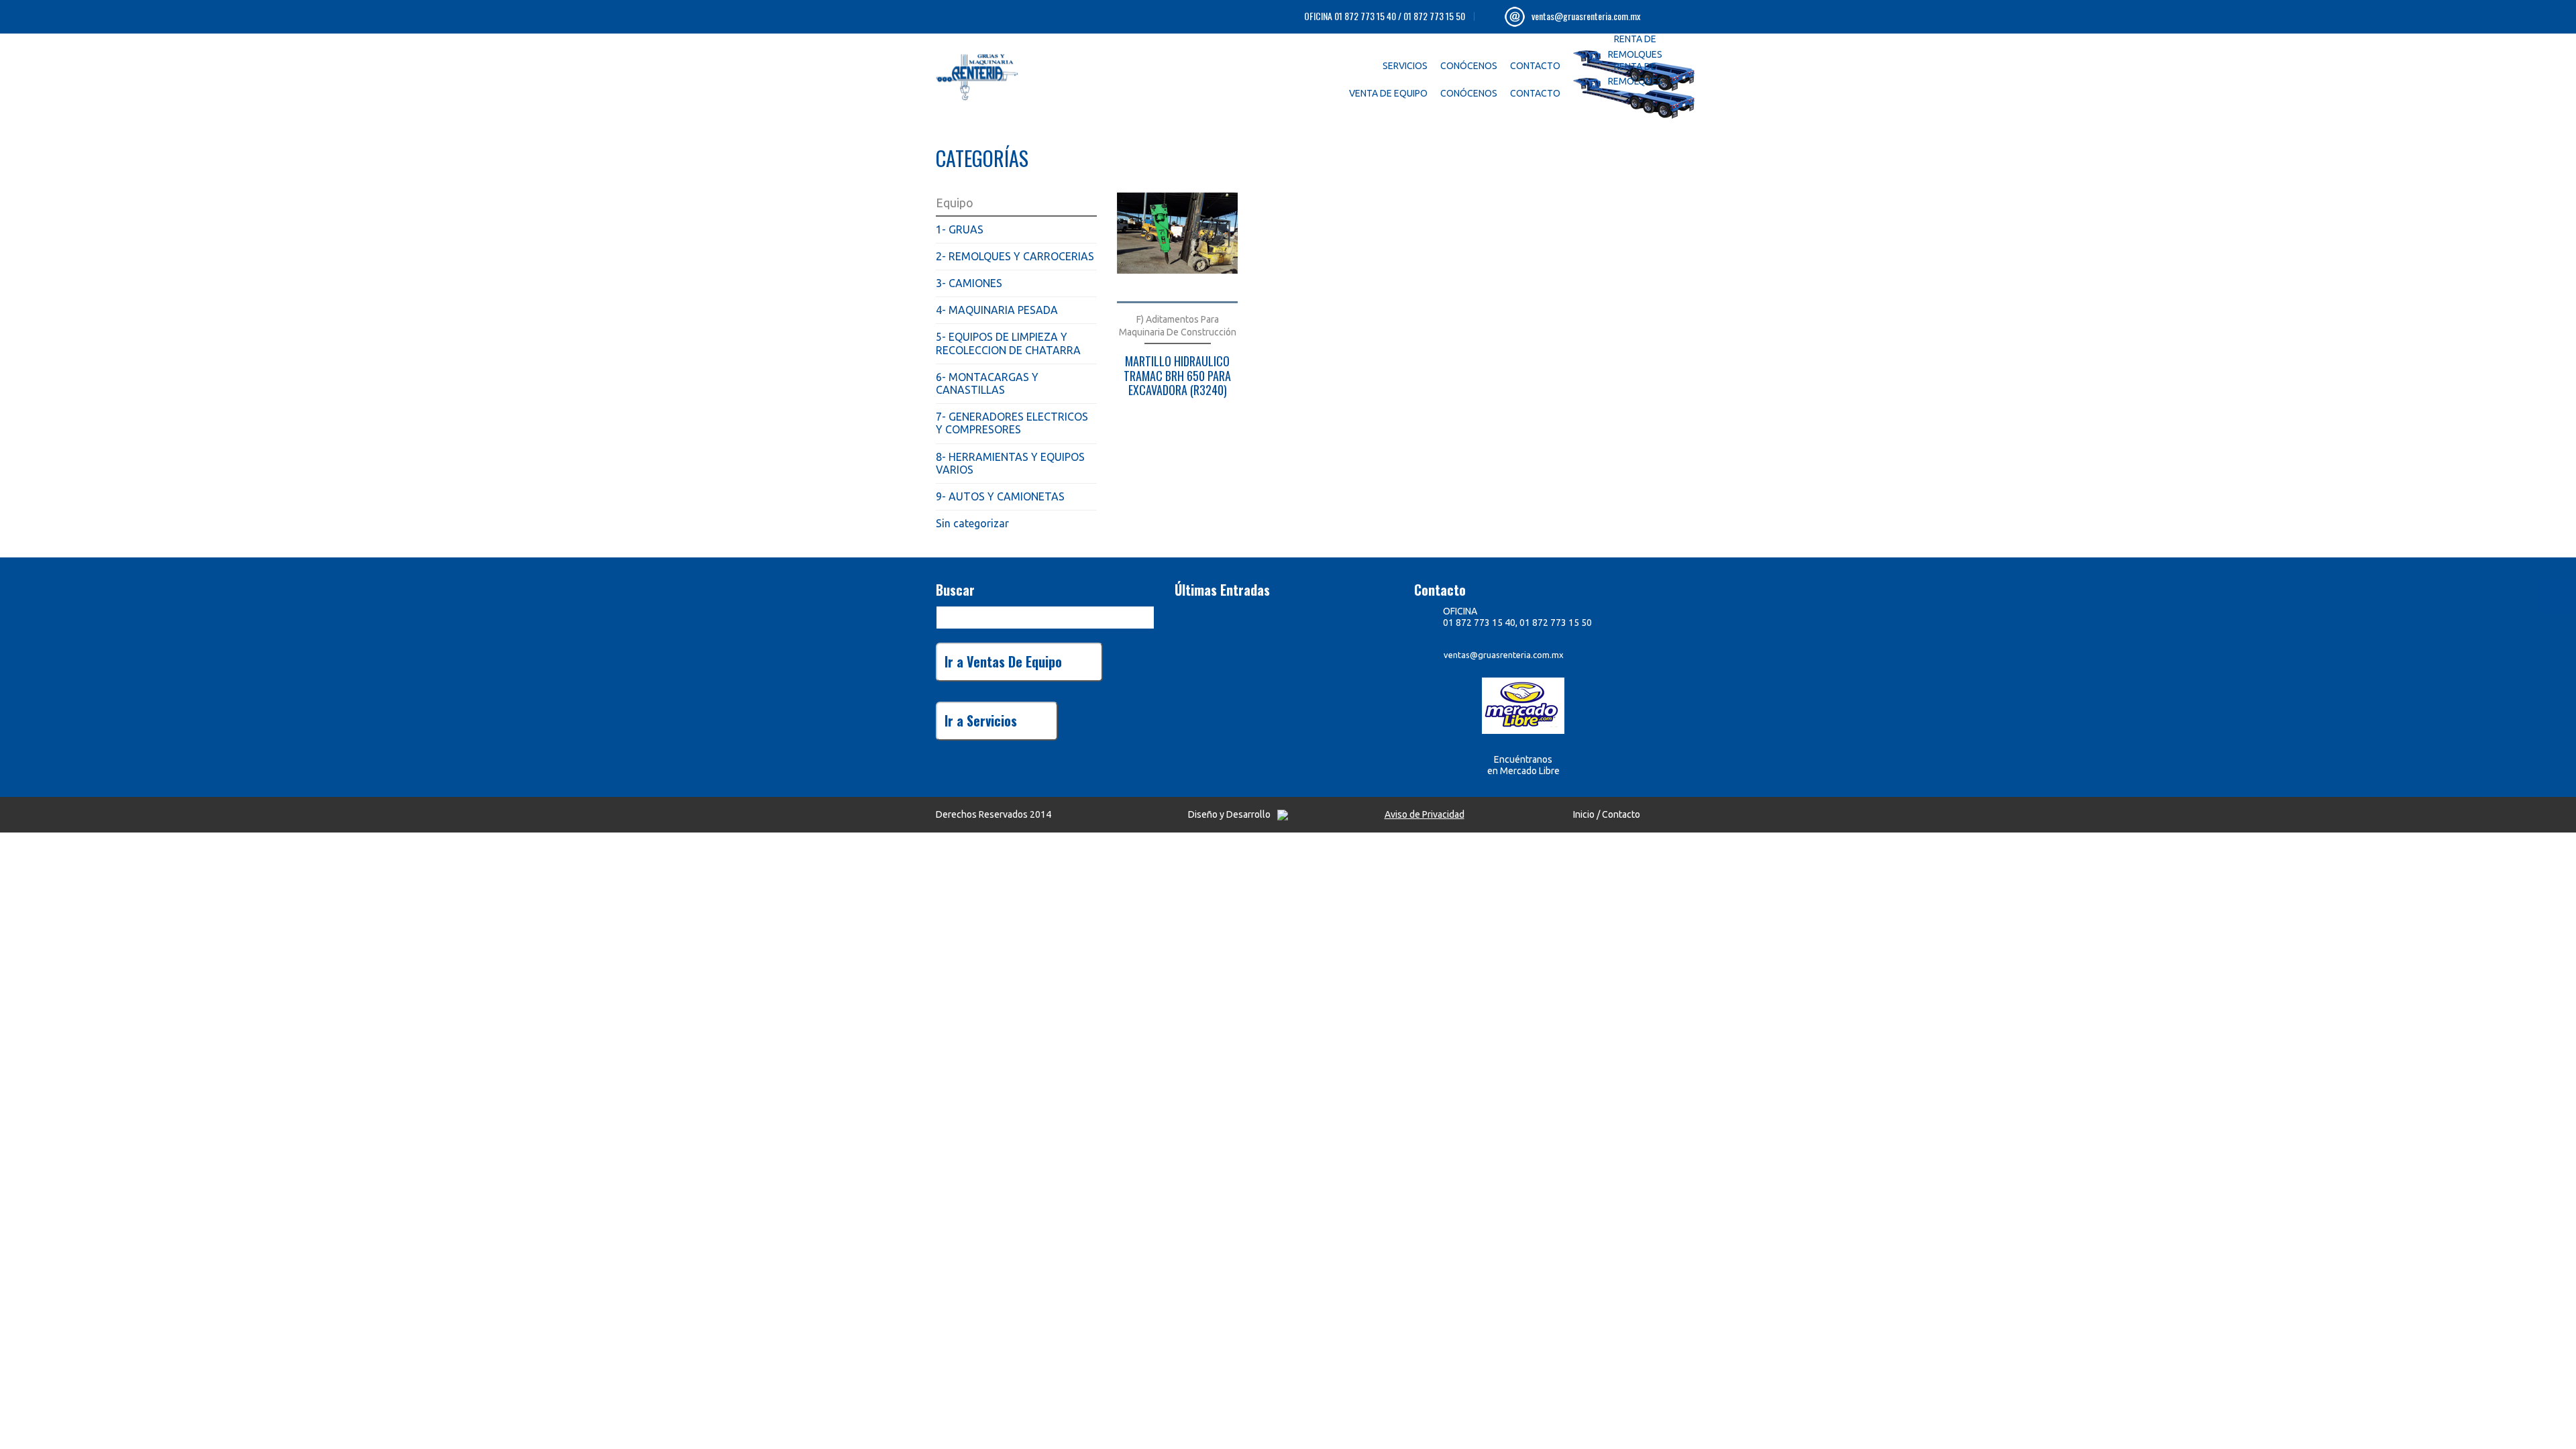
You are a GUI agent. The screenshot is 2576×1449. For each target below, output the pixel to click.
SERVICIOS (1405, 66)
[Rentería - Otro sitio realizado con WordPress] (1006, 74)
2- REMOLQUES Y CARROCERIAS (1015, 256)
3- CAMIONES (969, 283)
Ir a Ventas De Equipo (1003, 661)
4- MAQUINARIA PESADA (997, 310)
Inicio (1584, 814)
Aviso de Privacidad (1425, 814)
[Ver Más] (1177, 248)
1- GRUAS (960, 229)
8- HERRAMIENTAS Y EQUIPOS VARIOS (1010, 463)
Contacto (1621, 814)
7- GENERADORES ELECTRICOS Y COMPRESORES (1012, 423)
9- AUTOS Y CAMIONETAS (1000, 496)
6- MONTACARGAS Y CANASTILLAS (987, 383)
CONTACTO (1535, 66)
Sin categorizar (972, 523)
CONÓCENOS (1469, 66)
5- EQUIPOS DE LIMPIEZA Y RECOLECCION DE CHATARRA (1008, 343)
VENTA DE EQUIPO (1388, 93)
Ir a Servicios (981, 720)
